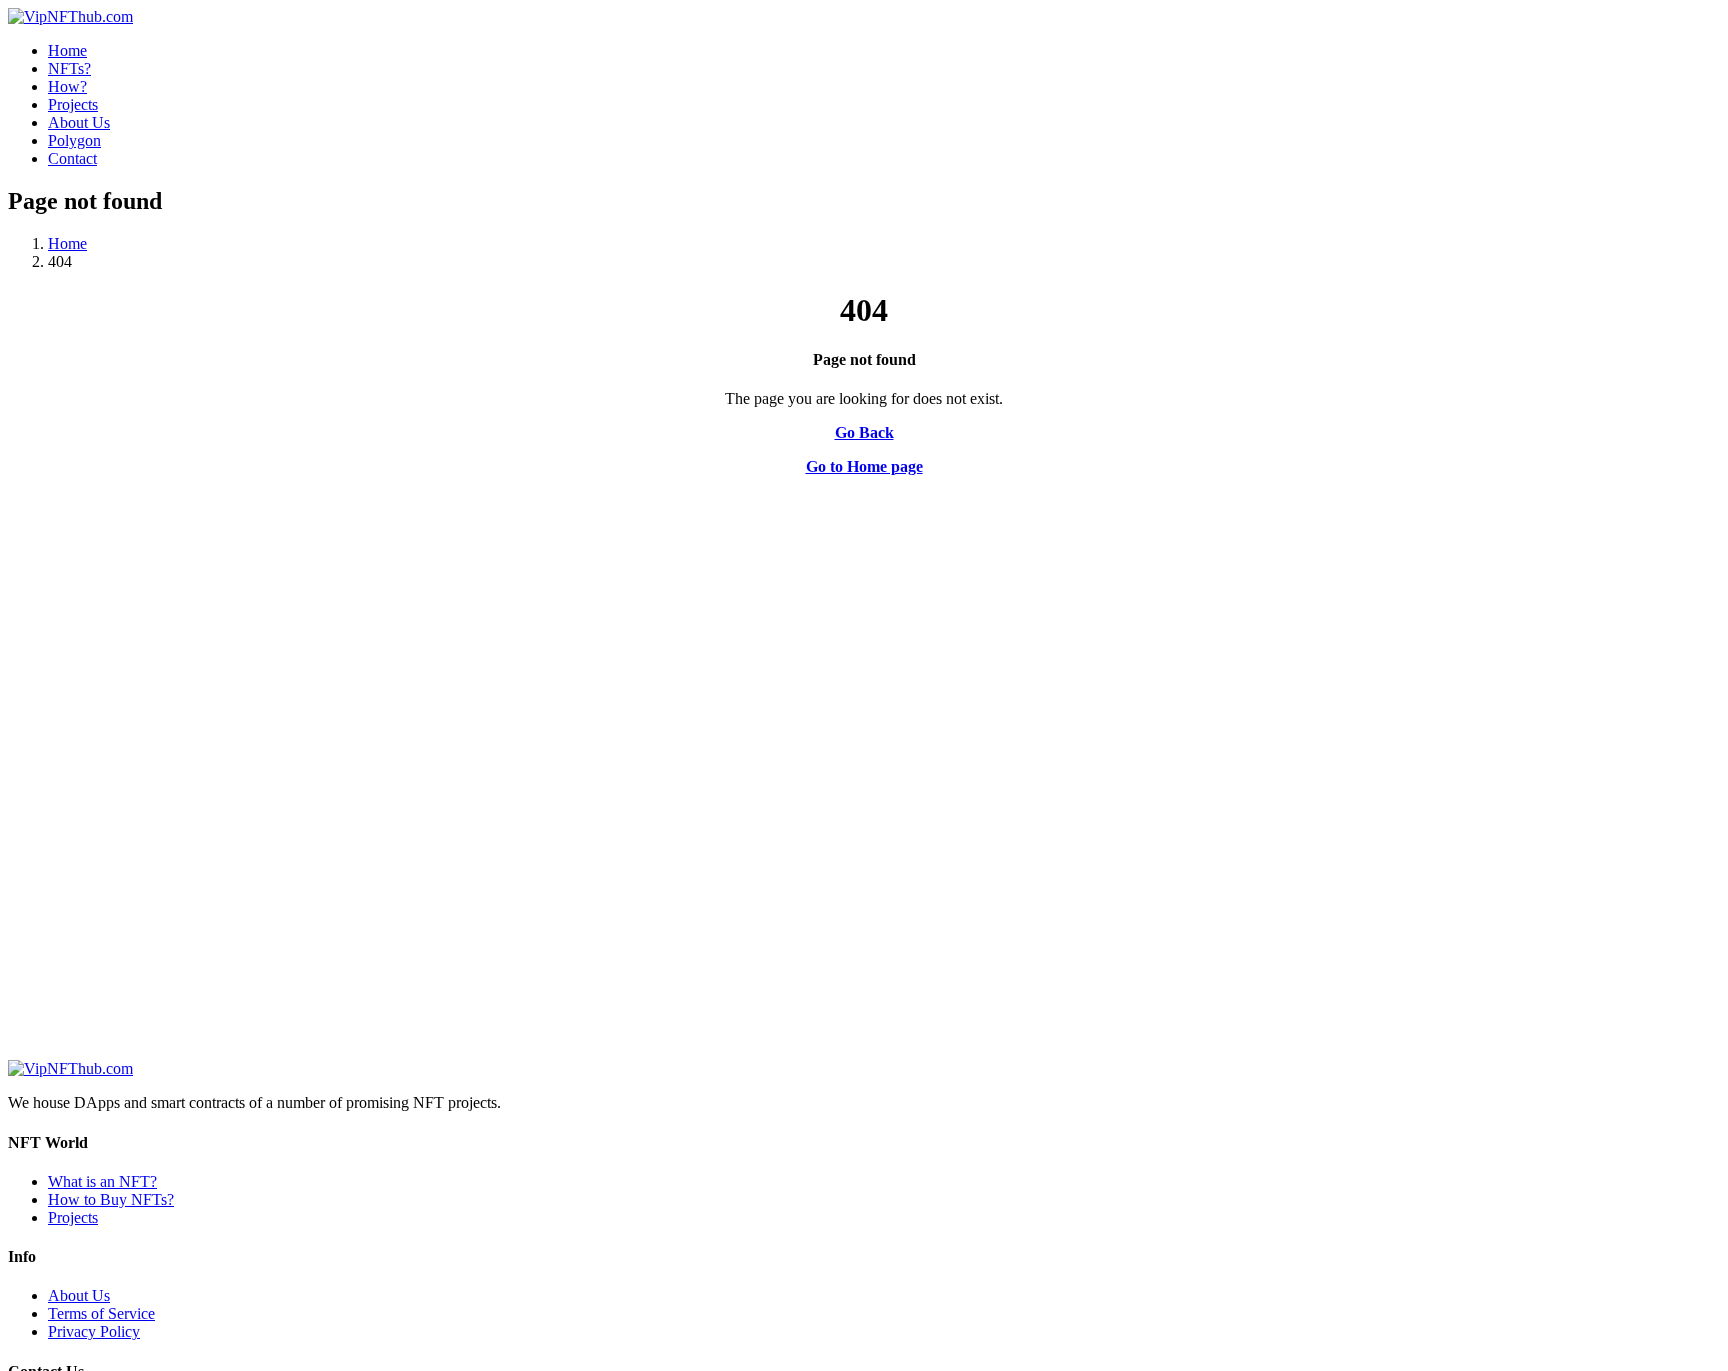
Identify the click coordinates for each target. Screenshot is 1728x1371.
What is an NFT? (102, 1181)
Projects (73, 104)
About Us (79, 122)
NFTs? (69, 68)
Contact (72, 158)
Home (67, 50)
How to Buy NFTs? (111, 1199)
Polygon (74, 140)
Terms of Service (101, 1313)
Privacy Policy (94, 1331)
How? (67, 86)
